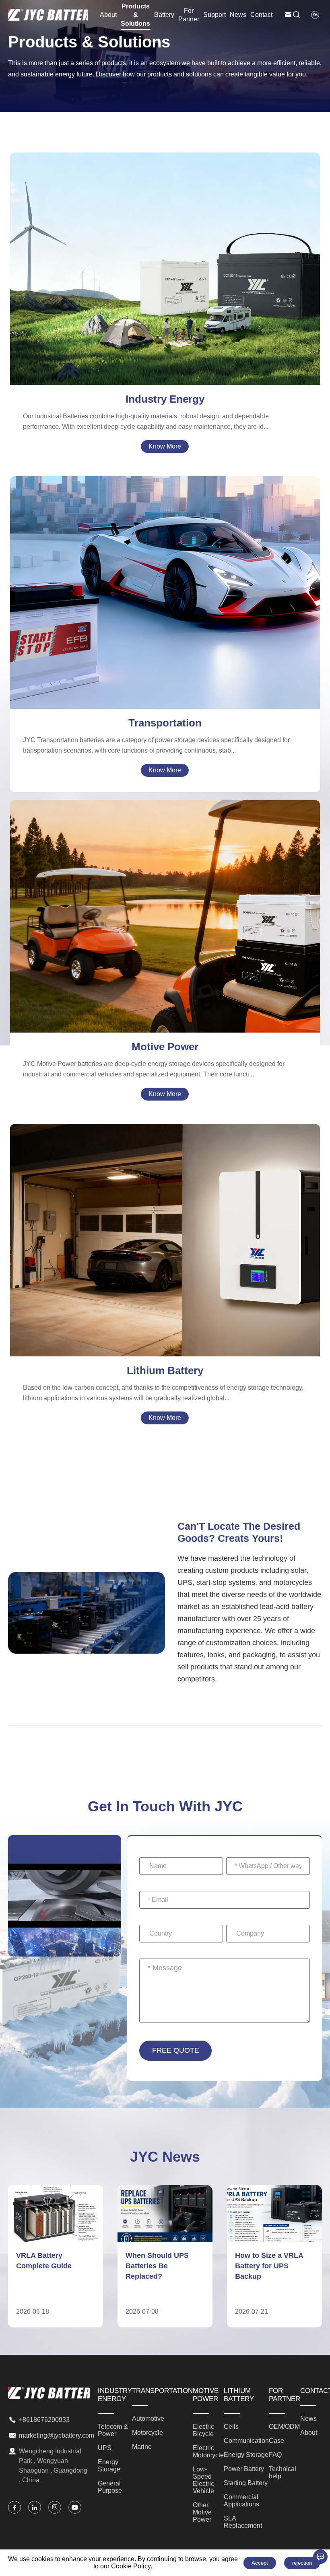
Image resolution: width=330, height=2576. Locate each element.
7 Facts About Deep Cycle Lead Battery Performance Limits (269, 2266)
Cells (165, 1210)
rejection (302, 2563)
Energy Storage (165, 272)
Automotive (165, 581)
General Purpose (165, 282)
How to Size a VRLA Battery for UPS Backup (160, 2266)
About (108, 15)
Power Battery (165, 1239)
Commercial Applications (165, 1258)
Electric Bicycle (165, 900)
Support (214, 15)
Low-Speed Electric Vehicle (165, 920)
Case (276, 2441)
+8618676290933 (44, 2420)
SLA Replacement (165, 1268)
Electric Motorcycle (165, 910)
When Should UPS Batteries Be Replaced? (48, 2266)
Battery (164, 15)
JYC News (165, 2157)
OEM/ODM (284, 2427)
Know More (165, 446)
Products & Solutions (135, 15)
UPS (165, 262)
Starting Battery (165, 1248)
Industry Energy (165, 399)
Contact (261, 15)
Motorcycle (165, 591)
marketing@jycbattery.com (57, 2435)
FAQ (275, 2455)
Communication (165, 1219)
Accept (260, 2563)
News (238, 15)
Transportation (165, 723)
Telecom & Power (165, 253)
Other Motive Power (165, 929)
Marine (165, 601)
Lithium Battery (165, 1370)
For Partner (189, 15)
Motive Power (165, 1047)
